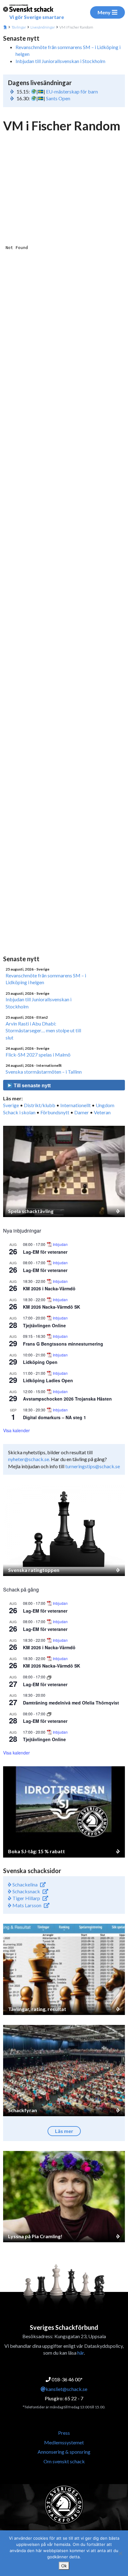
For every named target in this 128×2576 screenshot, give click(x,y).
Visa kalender (16, 1430)
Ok (64, 2566)
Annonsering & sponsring (64, 2452)
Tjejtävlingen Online (44, 1325)
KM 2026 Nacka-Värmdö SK (52, 1307)
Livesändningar (43, 27)
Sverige (11, 1105)
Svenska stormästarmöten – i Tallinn (44, 1072)
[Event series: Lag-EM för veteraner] (49, 1677)
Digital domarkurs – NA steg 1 (55, 1417)
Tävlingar (19, 27)
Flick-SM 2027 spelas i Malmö (38, 1055)
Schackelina (25, 1884)
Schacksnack (26, 1891)
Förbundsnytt (55, 1112)
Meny (104, 12)
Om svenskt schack (64, 2461)
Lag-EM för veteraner (45, 1252)
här (81, 2353)
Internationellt (75, 1105)
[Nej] (120, 2553)
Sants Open (58, 98)
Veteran (102, 1112)
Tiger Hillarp (26, 1898)
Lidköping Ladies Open (48, 1380)
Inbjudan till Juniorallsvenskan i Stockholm (60, 61)
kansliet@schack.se (66, 2389)
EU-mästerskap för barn (72, 91)
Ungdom (105, 1105)
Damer (82, 1112)
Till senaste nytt (32, 1086)
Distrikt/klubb (40, 1105)
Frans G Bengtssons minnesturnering (63, 1344)
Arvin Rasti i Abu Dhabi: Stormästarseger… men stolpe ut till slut (43, 1030)
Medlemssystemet (64, 2442)
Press (64, 2433)
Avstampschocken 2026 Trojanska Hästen (67, 1399)
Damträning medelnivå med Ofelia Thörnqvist (71, 1703)
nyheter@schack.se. (29, 1459)
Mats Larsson (26, 1905)
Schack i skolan (19, 1112)
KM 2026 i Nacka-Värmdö (49, 1288)
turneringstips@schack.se (93, 1466)
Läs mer (64, 2131)
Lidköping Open (40, 1362)
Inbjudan (60, 1244)
